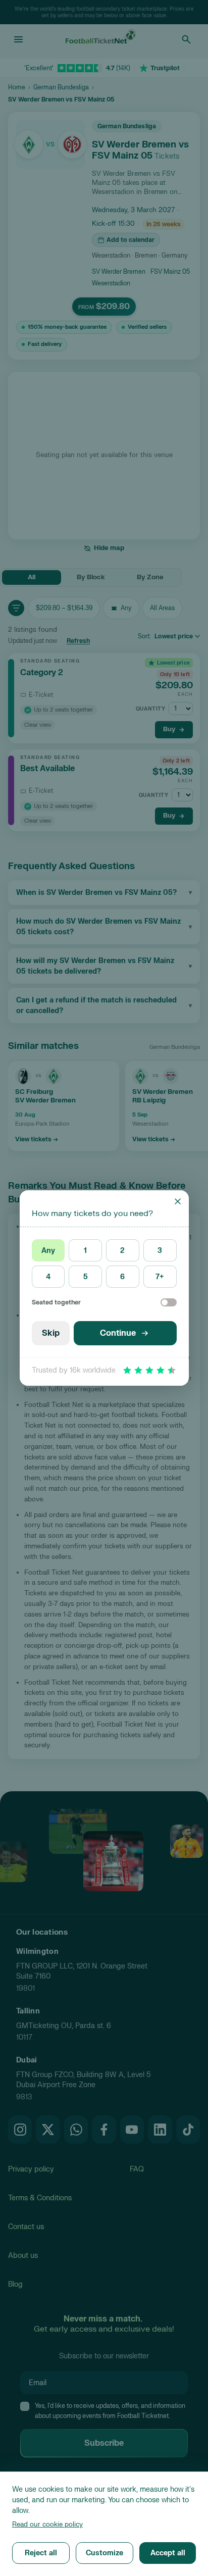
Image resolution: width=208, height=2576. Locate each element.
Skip (51, 1333)
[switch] (169, 1302)
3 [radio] (160, 1251)
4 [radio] (48, 1277)
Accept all (168, 2553)
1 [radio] (85, 1251)
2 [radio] (122, 1251)
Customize (105, 2553)
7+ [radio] (160, 1277)
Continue (118, 1333)
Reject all (41, 2553)
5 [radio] (86, 1277)
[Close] (178, 1201)
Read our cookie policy (47, 2524)
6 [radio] (122, 1277)
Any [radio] (48, 1251)
